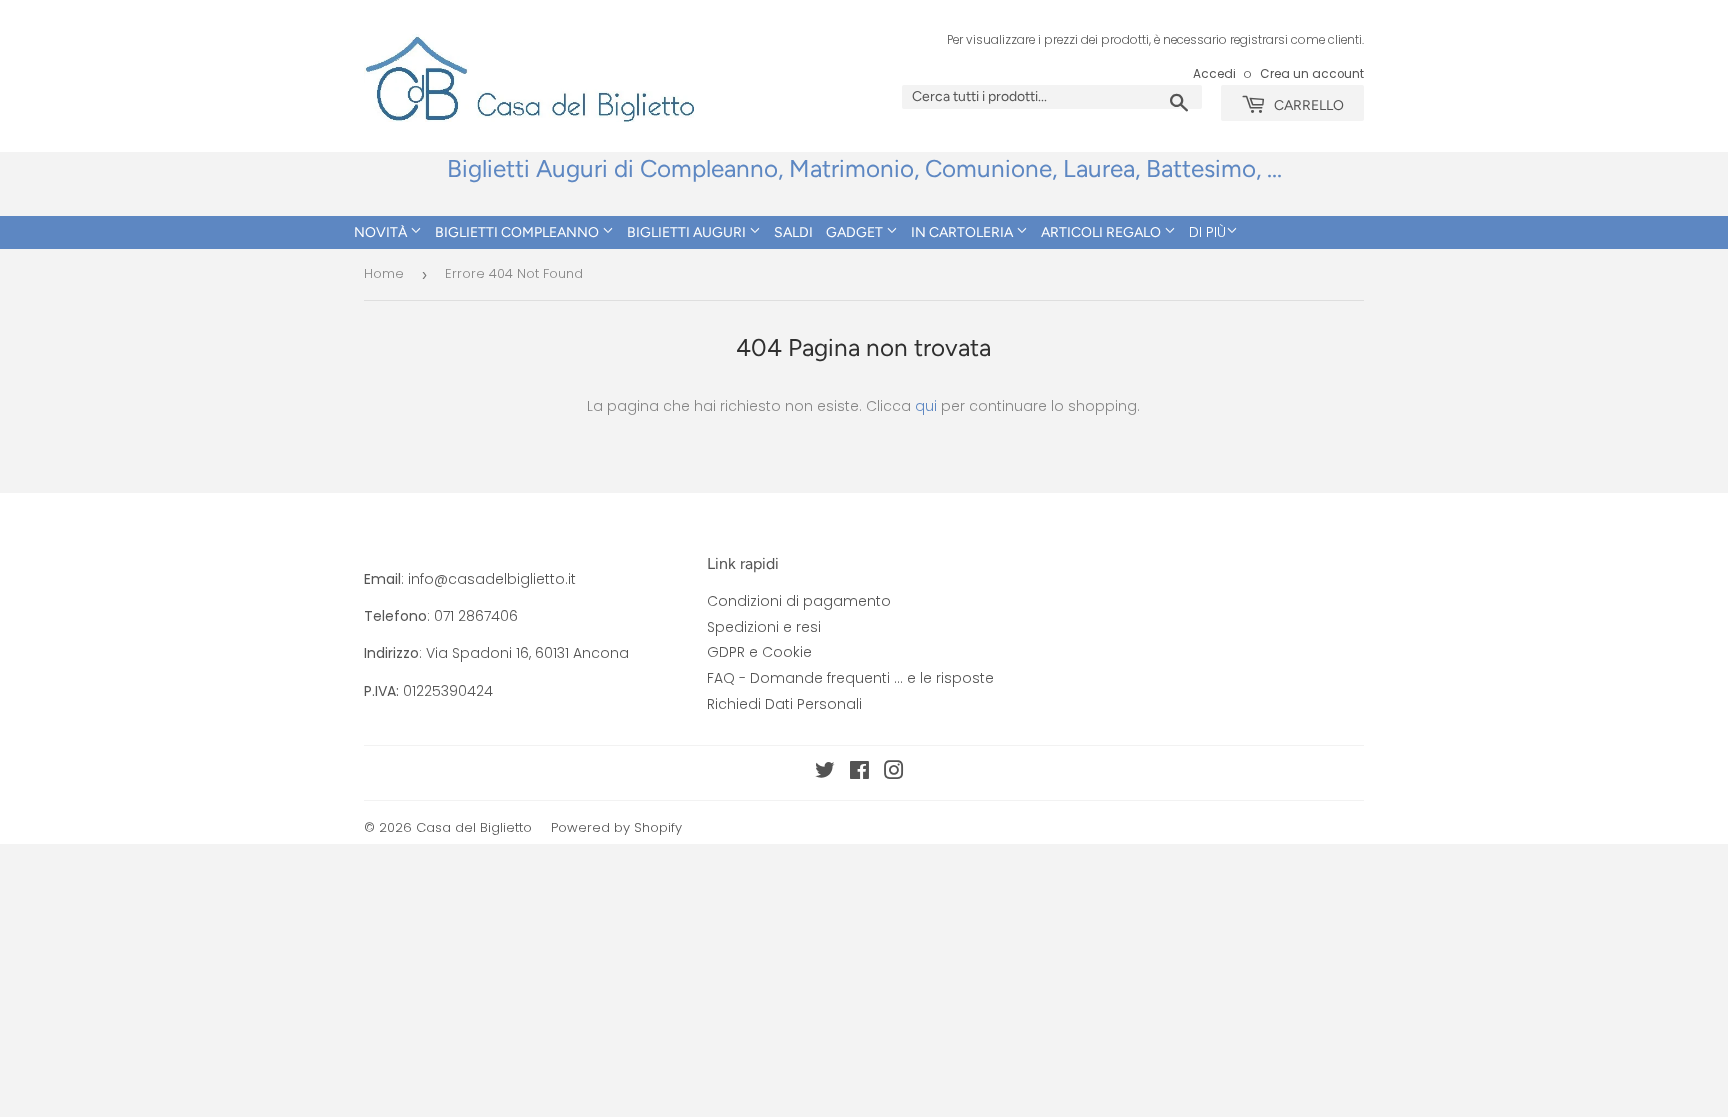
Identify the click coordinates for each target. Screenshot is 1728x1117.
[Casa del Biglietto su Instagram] (894, 773)
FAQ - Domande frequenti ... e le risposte (850, 678)
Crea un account (1312, 74)
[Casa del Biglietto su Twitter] (825, 773)
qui (926, 406)
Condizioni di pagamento (799, 601)
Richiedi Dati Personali (784, 704)
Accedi (1214, 74)
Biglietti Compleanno (518, 232)
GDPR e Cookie (759, 652)
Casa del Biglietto (474, 827)
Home (384, 273)
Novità (382, 232)
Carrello (1307, 105)
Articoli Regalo (1102, 232)
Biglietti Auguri (688, 232)
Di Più (1207, 232)
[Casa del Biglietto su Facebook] (859, 773)
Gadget (856, 232)
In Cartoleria (963, 232)
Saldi (793, 232)
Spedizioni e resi (764, 627)
